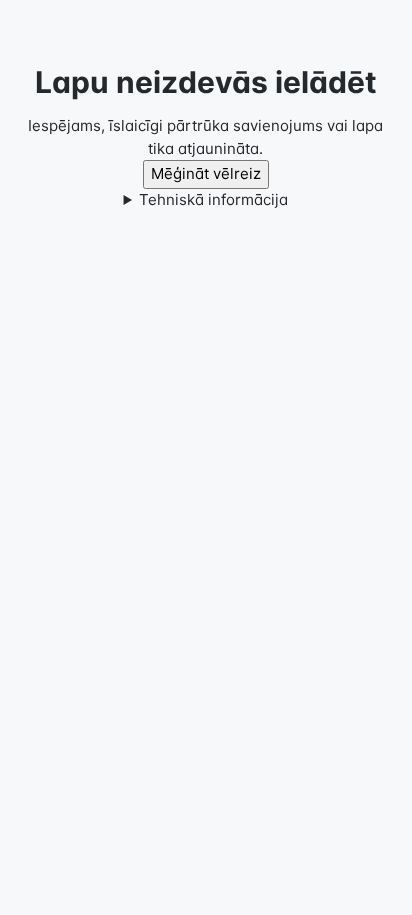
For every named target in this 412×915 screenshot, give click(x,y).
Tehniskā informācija (213, 199)
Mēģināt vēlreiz (206, 173)
